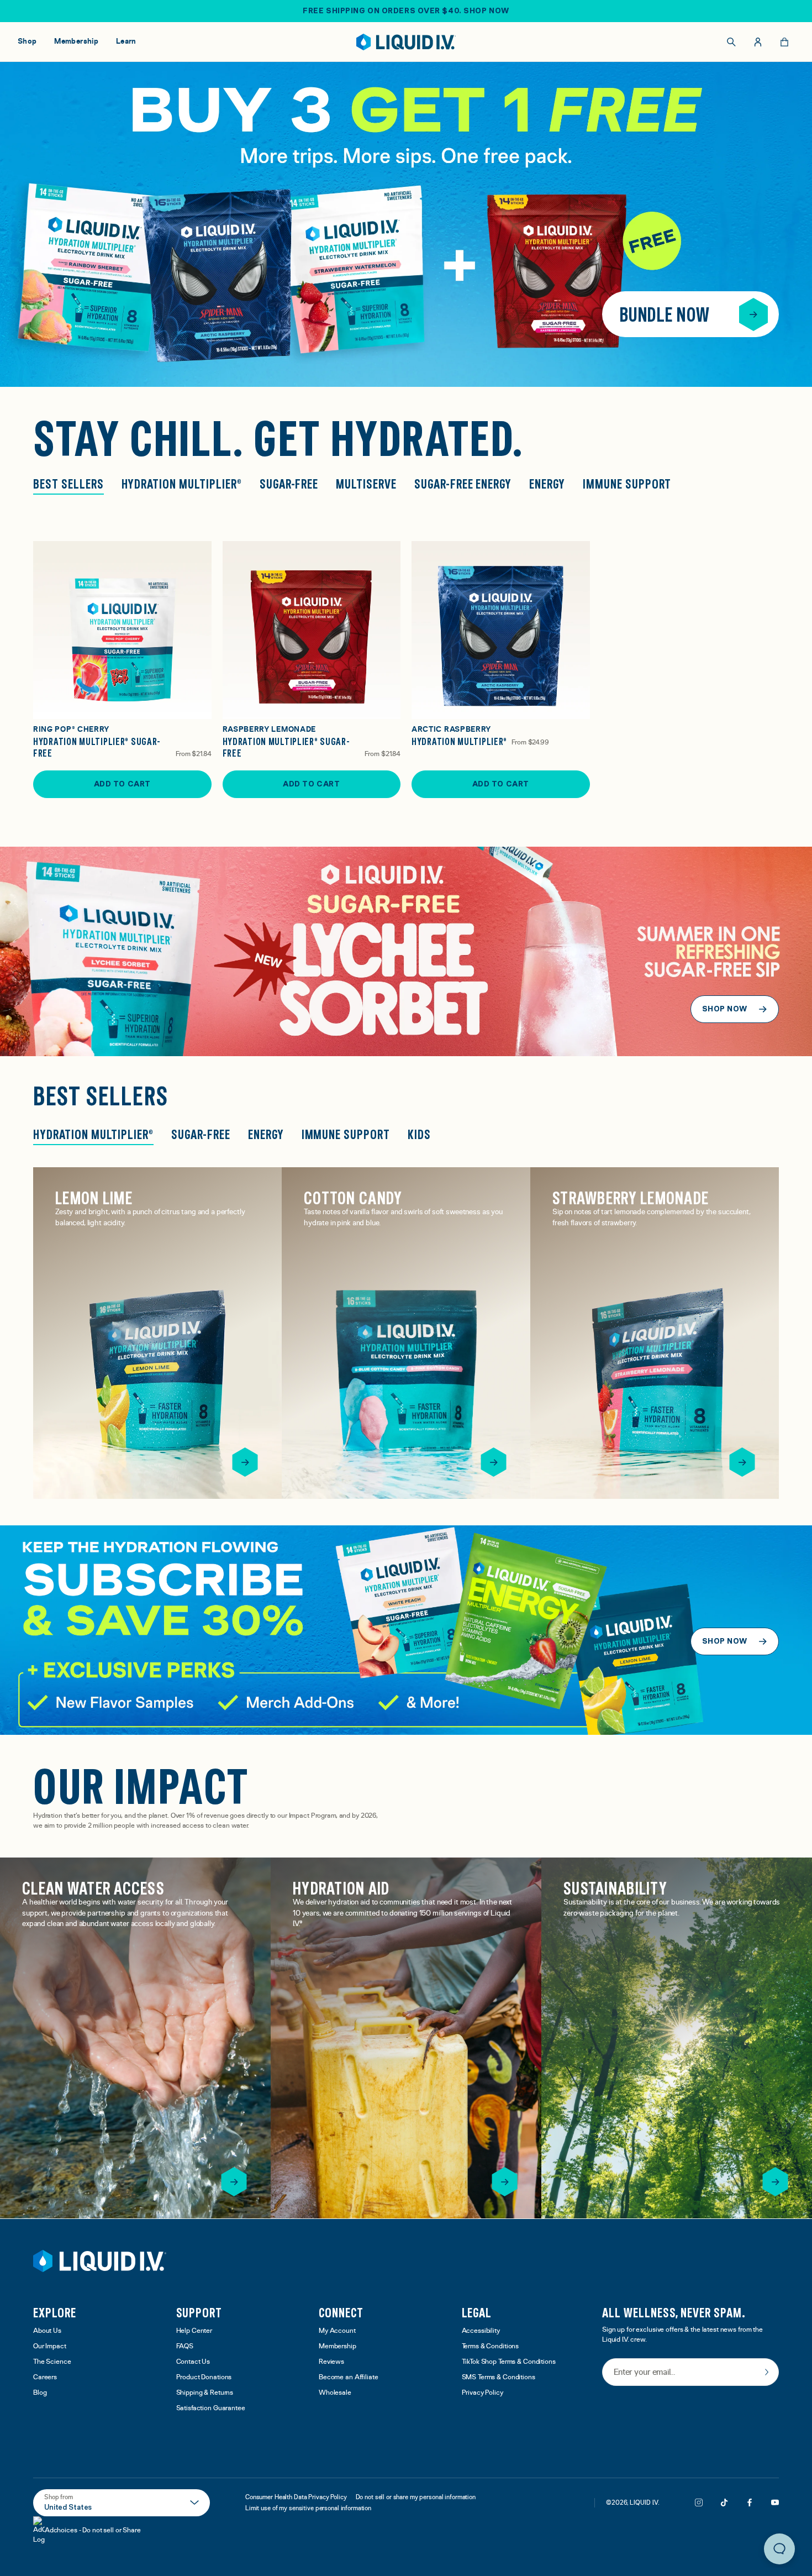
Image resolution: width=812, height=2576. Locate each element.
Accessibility (481, 2331)
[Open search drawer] (731, 42)
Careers (45, 2377)
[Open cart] (784, 42)
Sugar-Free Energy (463, 484)
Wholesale (335, 2393)
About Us (47, 2331)
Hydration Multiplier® (182, 484)
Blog (40, 2393)
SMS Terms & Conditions (499, 2377)
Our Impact (50, 2346)
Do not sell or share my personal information (416, 2497)
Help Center (194, 2331)
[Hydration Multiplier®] (501, 630)
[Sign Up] (767, 2372)
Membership (338, 2346)
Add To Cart (122, 784)
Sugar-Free (289, 484)
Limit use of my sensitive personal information (308, 2508)
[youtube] (775, 2502)
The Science (52, 2362)
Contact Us (193, 2362)
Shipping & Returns (205, 2393)
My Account (337, 2331)
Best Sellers (68, 484)
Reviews (331, 2362)
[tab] (93, 1136)
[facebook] (750, 2502)
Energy (547, 484)
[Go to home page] (100, 2261)
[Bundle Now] (753, 314)
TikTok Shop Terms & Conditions (509, 2362)
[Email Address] (690, 2373)
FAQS (185, 2346)
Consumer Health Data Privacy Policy (296, 2497)
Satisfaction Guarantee (211, 2408)
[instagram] (699, 2502)
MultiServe (366, 484)
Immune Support (627, 484)
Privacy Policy (483, 2393)
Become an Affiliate (349, 2377)
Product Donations (204, 2377)
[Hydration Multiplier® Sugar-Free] (122, 630)
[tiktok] (724, 2502)
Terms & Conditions (491, 2346)
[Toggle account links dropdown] (758, 42)
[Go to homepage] (406, 42)
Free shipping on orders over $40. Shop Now (406, 11)
